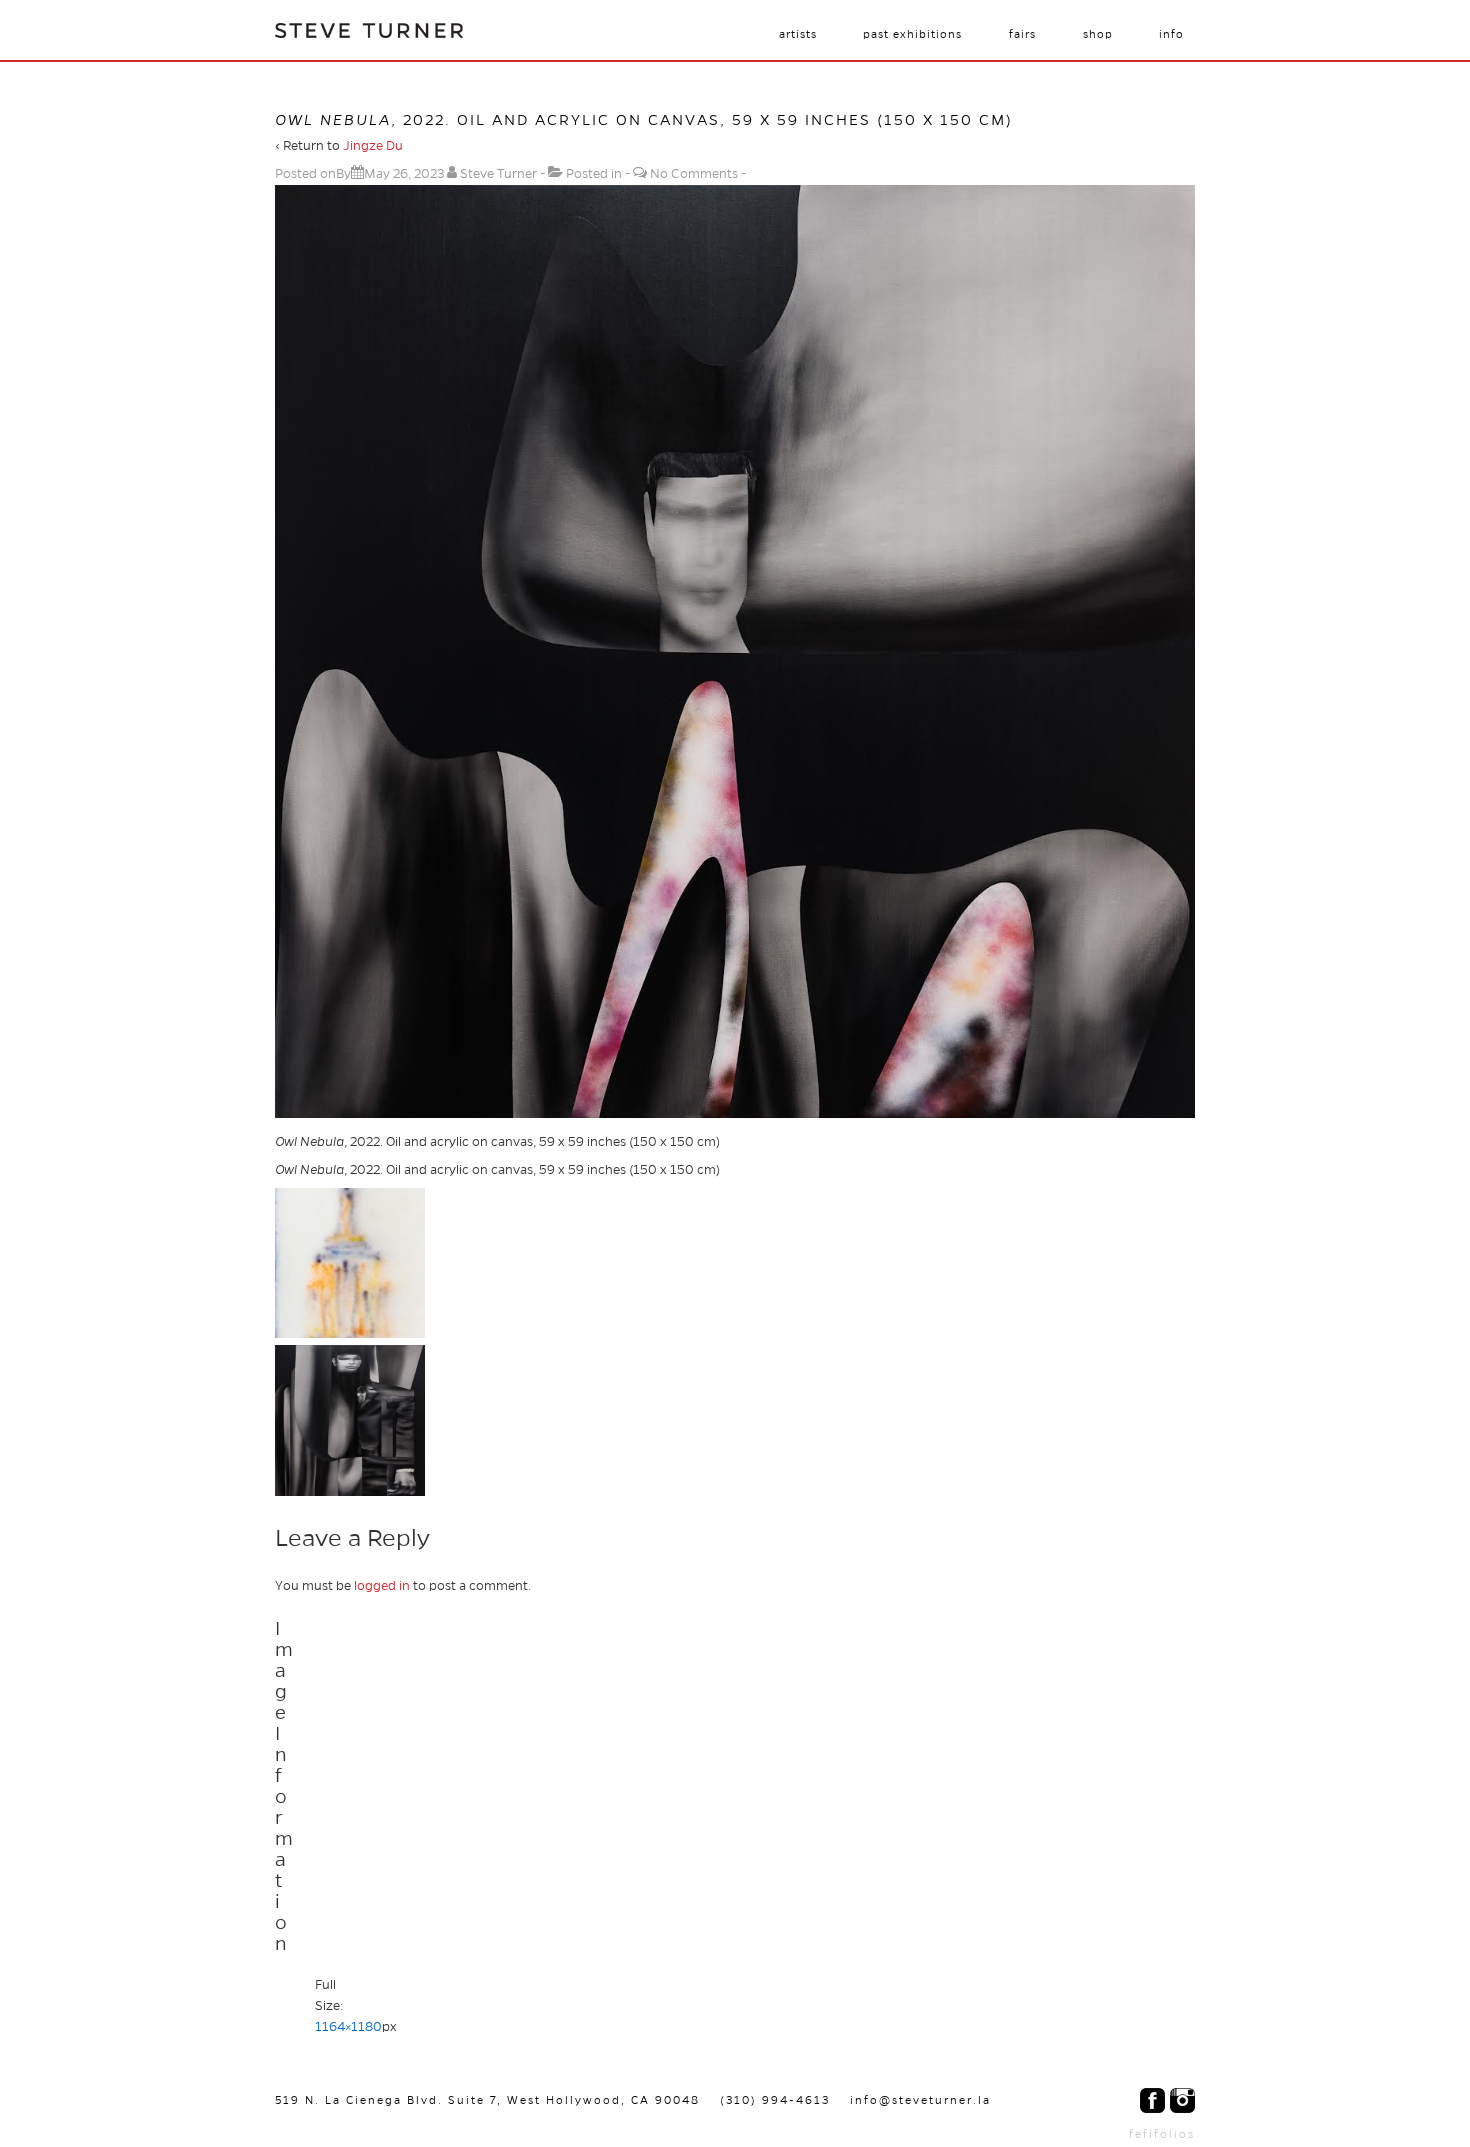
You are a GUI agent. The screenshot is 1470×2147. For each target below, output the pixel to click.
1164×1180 (348, 2027)
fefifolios (1162, 2134)
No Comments (694, 174)
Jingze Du (373, 146)
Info (1171, 34)
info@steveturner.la (920, 2100)
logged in (382, 1586)
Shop (1098, 34)
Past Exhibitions (912, 34)
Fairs (1022, 34)
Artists (798, 34)
